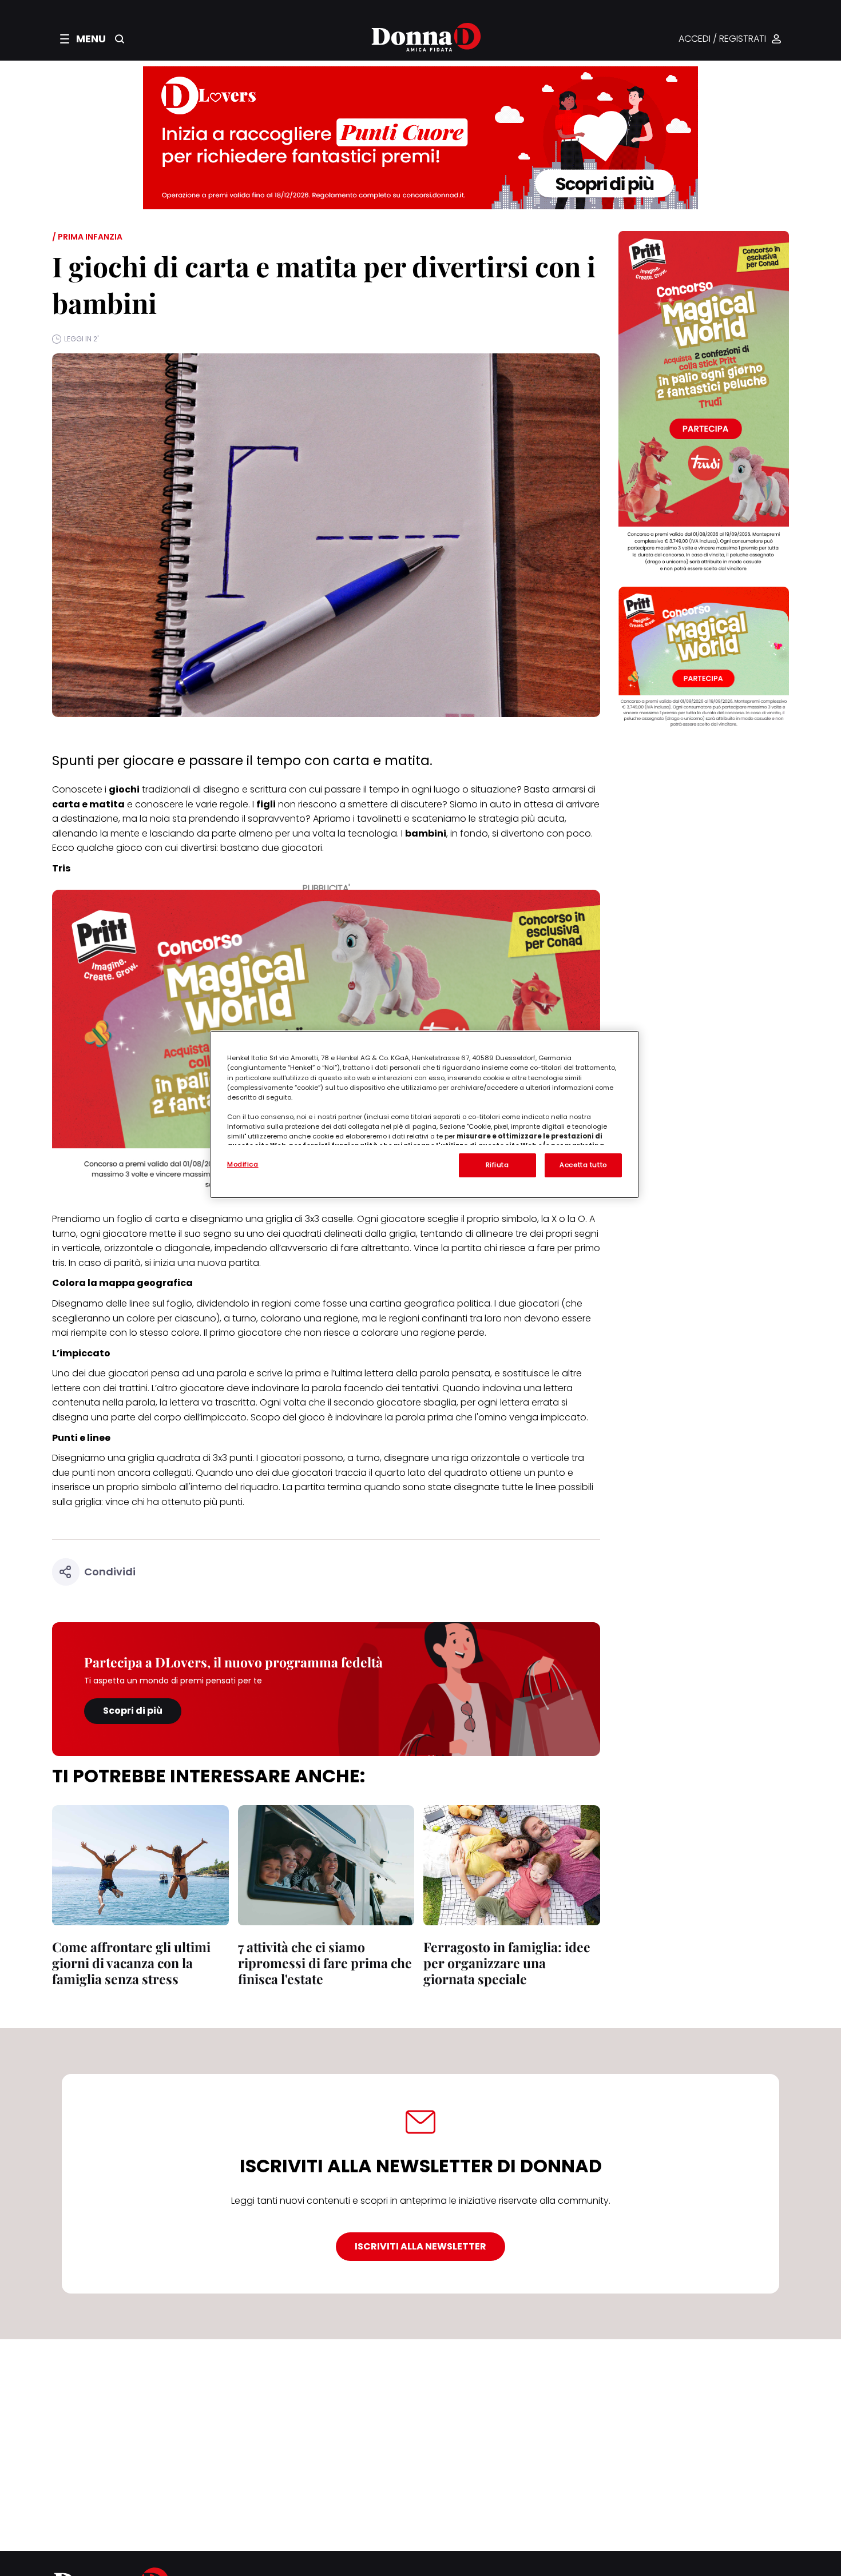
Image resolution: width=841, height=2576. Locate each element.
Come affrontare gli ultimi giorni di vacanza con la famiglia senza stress (131, 1963)
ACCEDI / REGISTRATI (722, 39)
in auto (496, 804)
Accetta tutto (583, 1165)
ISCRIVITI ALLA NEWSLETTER (420, 2246)
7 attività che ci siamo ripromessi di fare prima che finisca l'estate (325, 1963)
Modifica (243, 1164)
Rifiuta (497, 1165)
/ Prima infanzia (87, 237)
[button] (83, 39)
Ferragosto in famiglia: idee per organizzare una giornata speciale (507, 1963)
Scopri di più (133, 1711)
